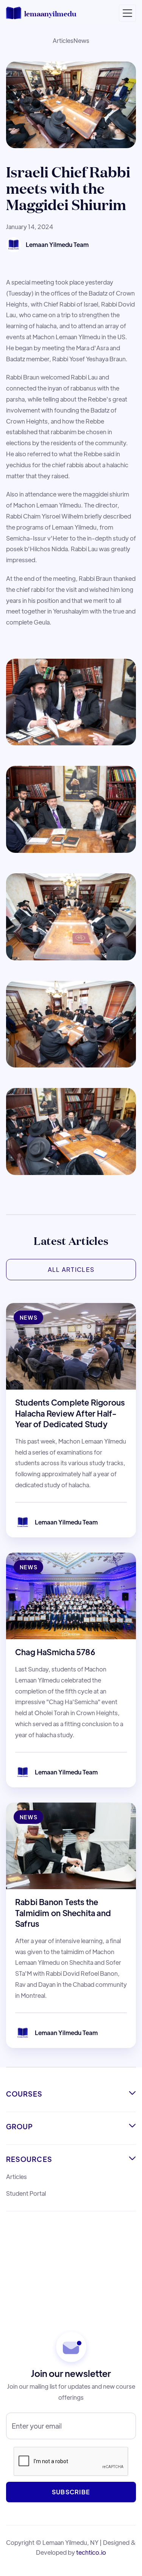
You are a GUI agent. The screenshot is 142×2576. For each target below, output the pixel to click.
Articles (63, 40)
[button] (127, 13)
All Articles (71, 1269)
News (81, 40)
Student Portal (26, 2193)
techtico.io (91, 2552)
